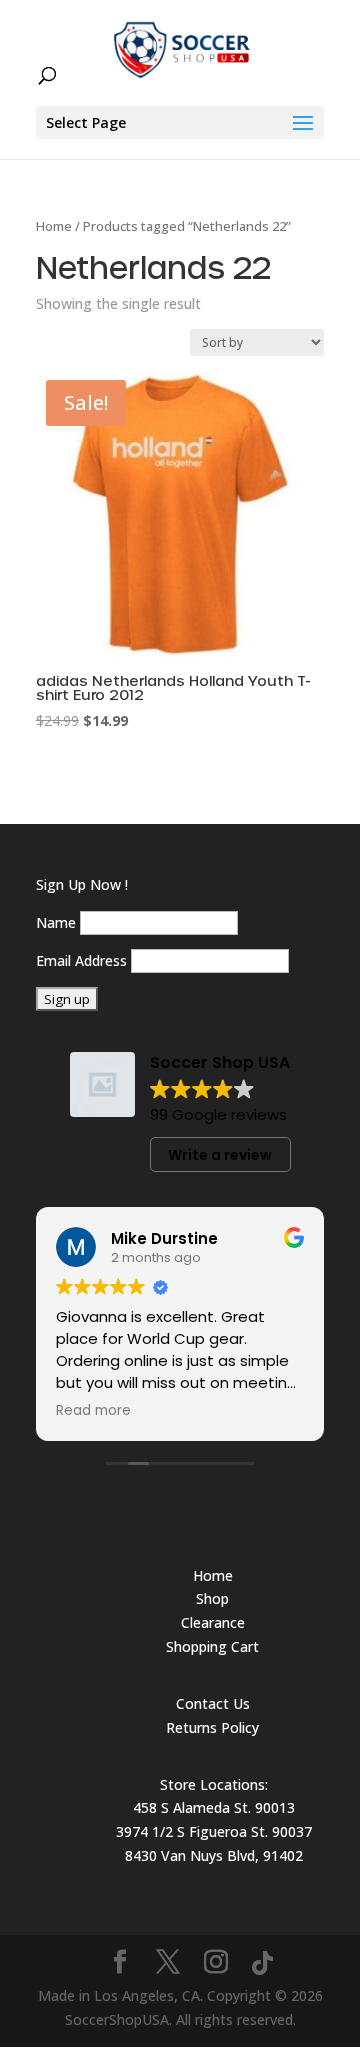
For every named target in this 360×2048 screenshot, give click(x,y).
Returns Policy (212, 1727)
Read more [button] (93, 1411)
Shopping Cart (212, 1646)
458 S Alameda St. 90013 (214, 1807)
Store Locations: (214, 1784)
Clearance (213, 1622)
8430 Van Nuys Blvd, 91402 (214, 1855)
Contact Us (213, 1703)
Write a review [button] (220, 1155)
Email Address (81, 960)
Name (56, 922)
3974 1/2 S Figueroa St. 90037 (214, 1831)
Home (54, 226)
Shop (212, 1598)
